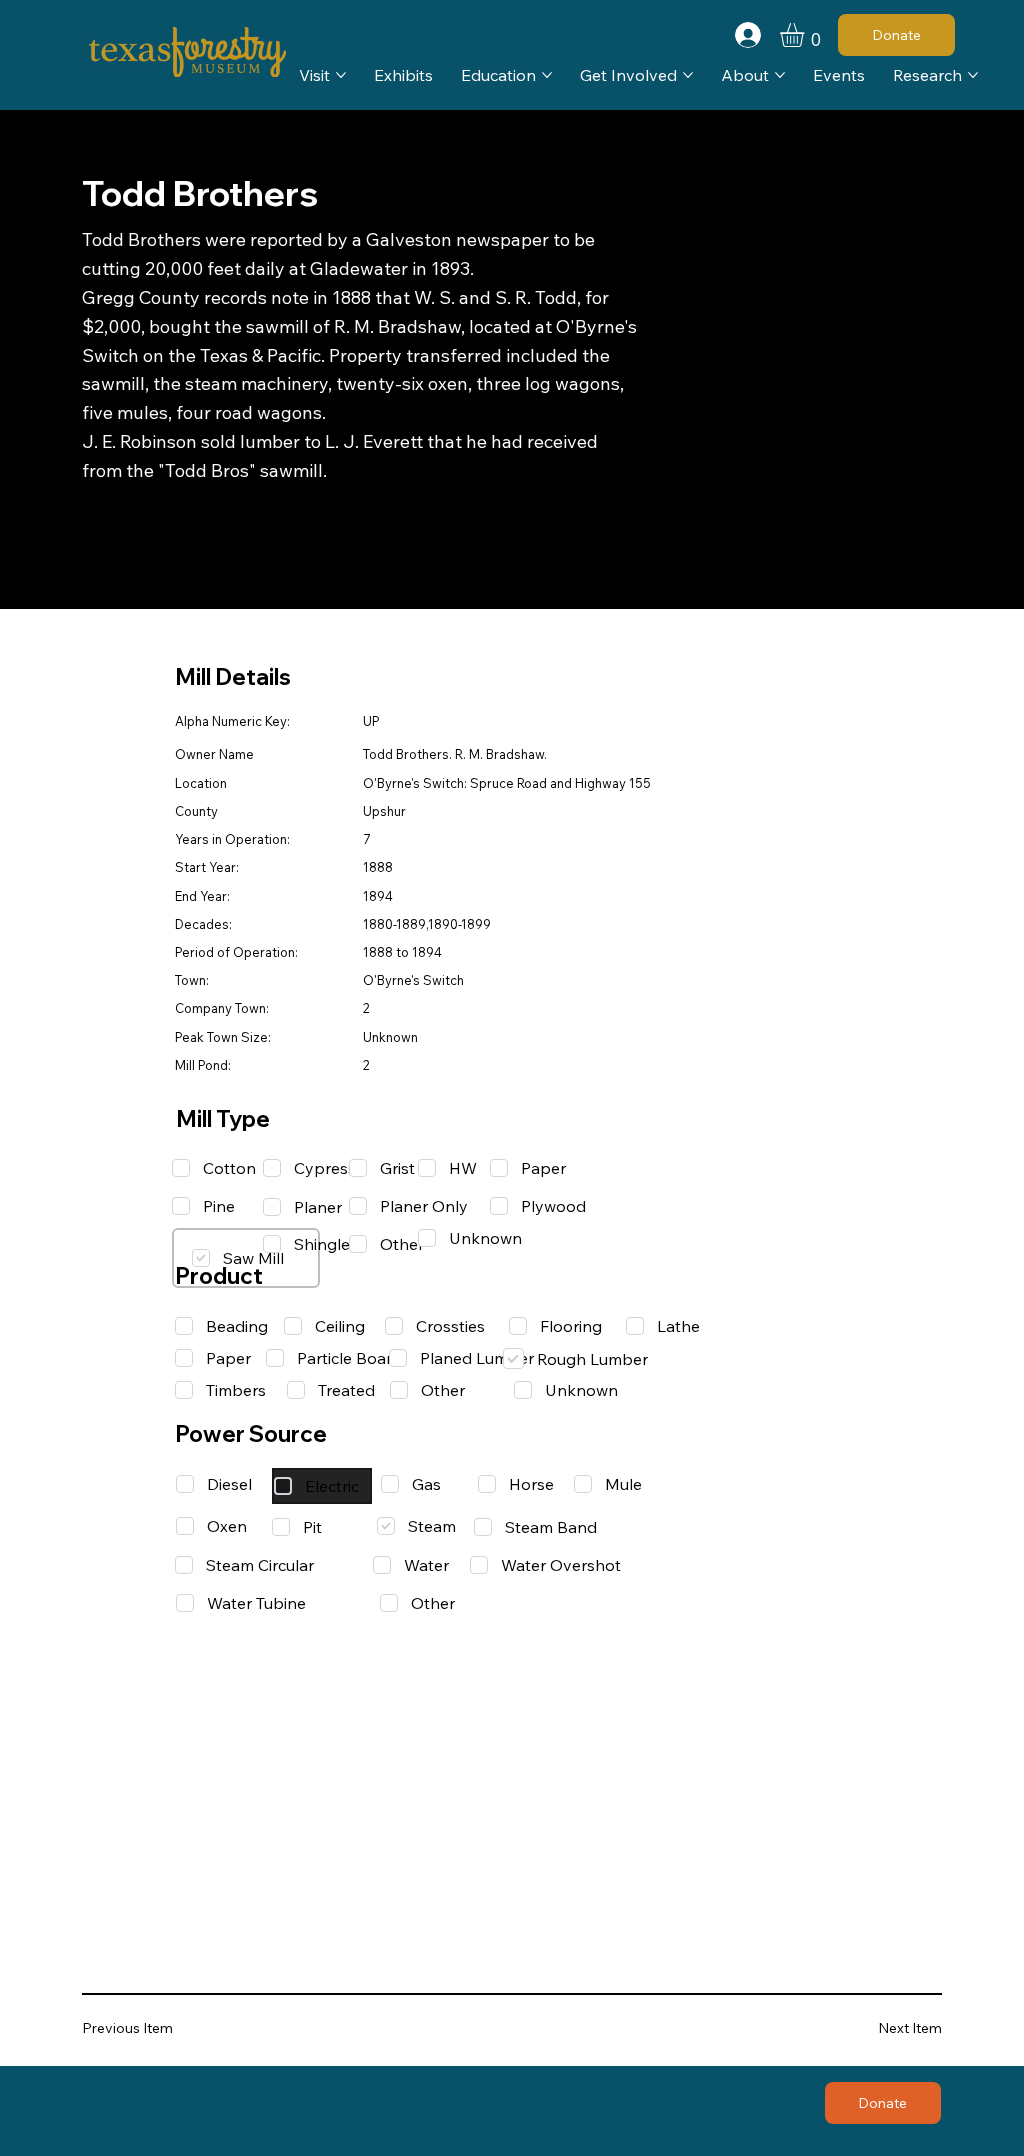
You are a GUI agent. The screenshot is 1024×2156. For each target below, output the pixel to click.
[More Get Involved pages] (688, 75)
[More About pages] (780, 75)
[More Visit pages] (341, 75)
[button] (806, 35)
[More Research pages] (973, 75)
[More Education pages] (547, 75)
